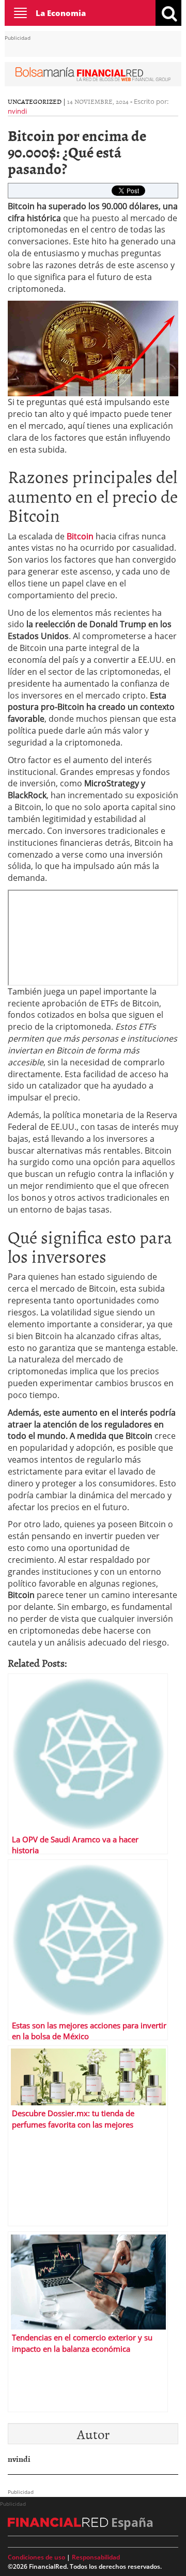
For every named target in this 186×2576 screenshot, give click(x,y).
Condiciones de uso (36, 2557)
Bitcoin (81, 536)
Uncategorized (35, 101)
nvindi (17, 111)
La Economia (61, 13)
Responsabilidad (96, 2557)
